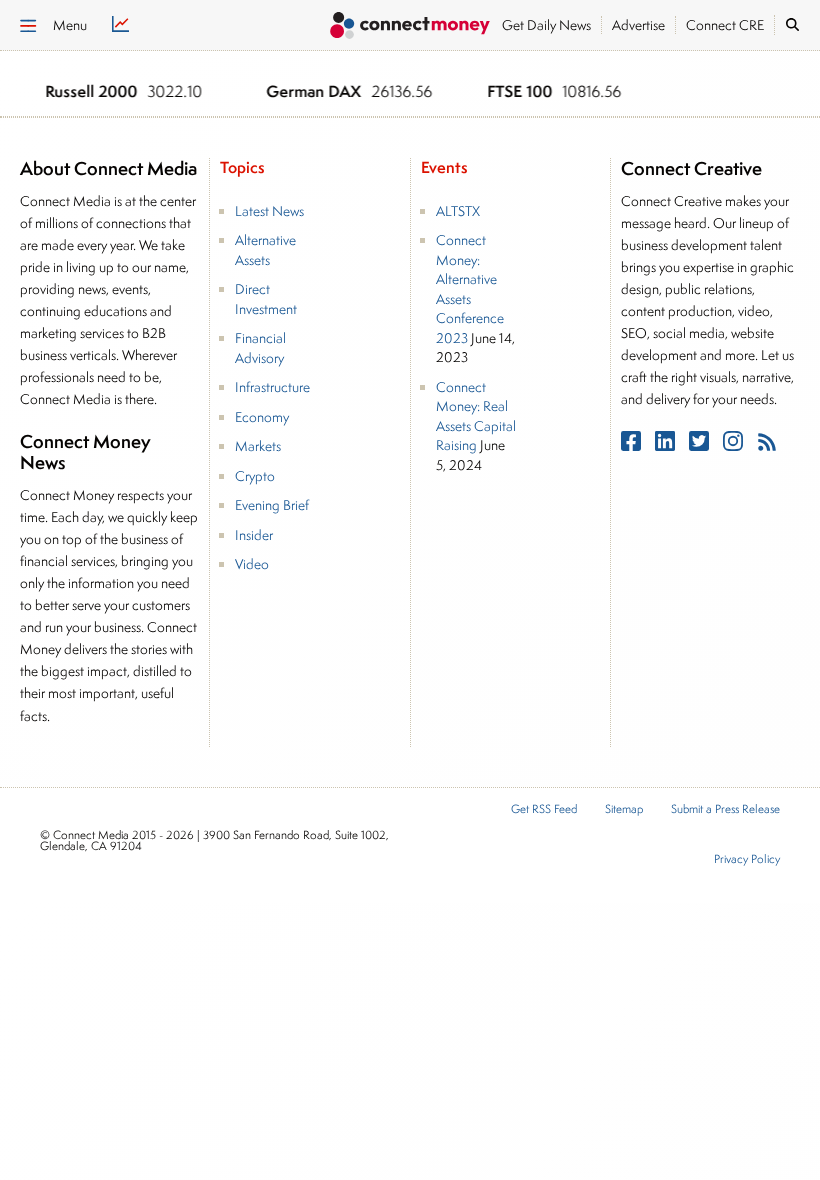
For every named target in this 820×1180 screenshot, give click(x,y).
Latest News (269, 211)
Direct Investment (266, 299)
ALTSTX (458, 211)
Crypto (255, 476)
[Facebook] (633, 445)
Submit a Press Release (725, 809)
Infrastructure (272, 387)
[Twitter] (701, 445)
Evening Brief (272, 505)
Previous (743, 93)
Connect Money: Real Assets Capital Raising (476, 416)
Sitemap (624, 809)
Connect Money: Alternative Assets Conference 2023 (470, 289)
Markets (258, 446)
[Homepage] (410, 27)
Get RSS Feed (544, 809)
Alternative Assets (265, 250)
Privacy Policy (747, 859)
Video (252, 564)
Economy (262, 417)
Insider (254, 535)
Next (768, 93)
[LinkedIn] (667, 445)
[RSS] (767, 445)
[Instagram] (735, 445)
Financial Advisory (260, 348)
